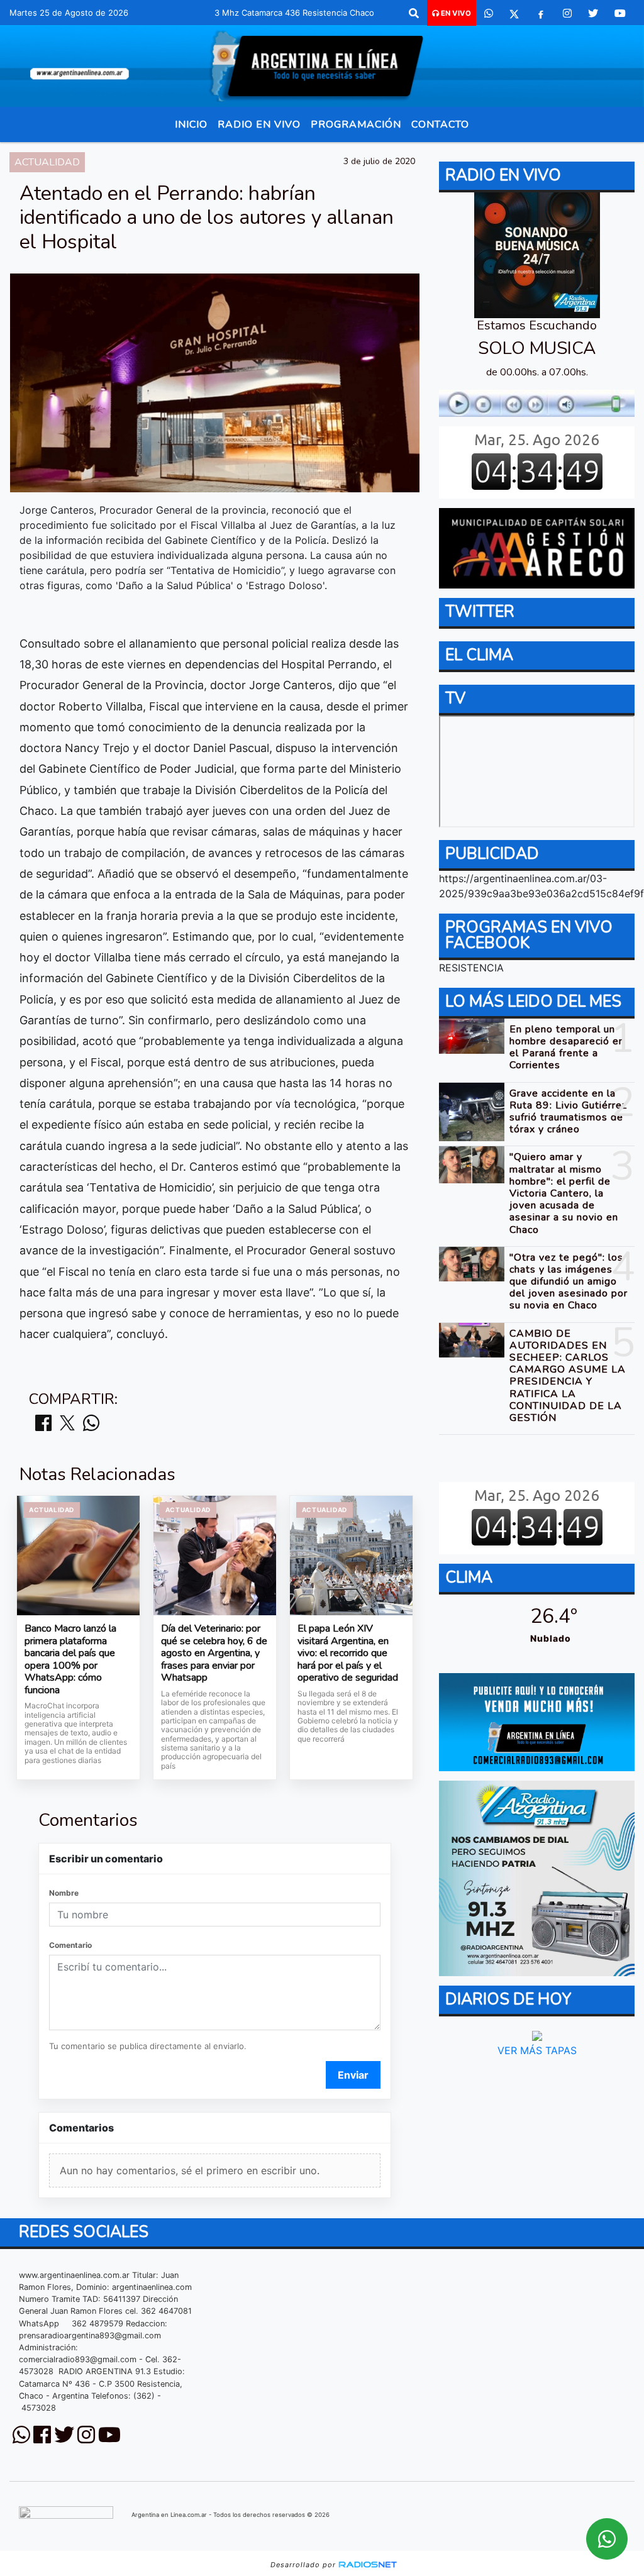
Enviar (353, 2075)
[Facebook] (541, 13)
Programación (356, 124)
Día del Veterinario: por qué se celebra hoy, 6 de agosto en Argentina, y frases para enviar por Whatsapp (214, 1654)
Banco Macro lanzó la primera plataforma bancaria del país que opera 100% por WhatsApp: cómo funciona (70, 1660)
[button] (414, 13)
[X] (514, 13)
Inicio (191, 124)
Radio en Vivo (259, 124)
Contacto (440, 124)
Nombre (64, 1893)
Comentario (70, 1945)
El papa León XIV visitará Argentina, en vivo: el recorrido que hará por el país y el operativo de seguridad (348, 1654)
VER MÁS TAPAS (536, 2050)
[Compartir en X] (67, 1424)
